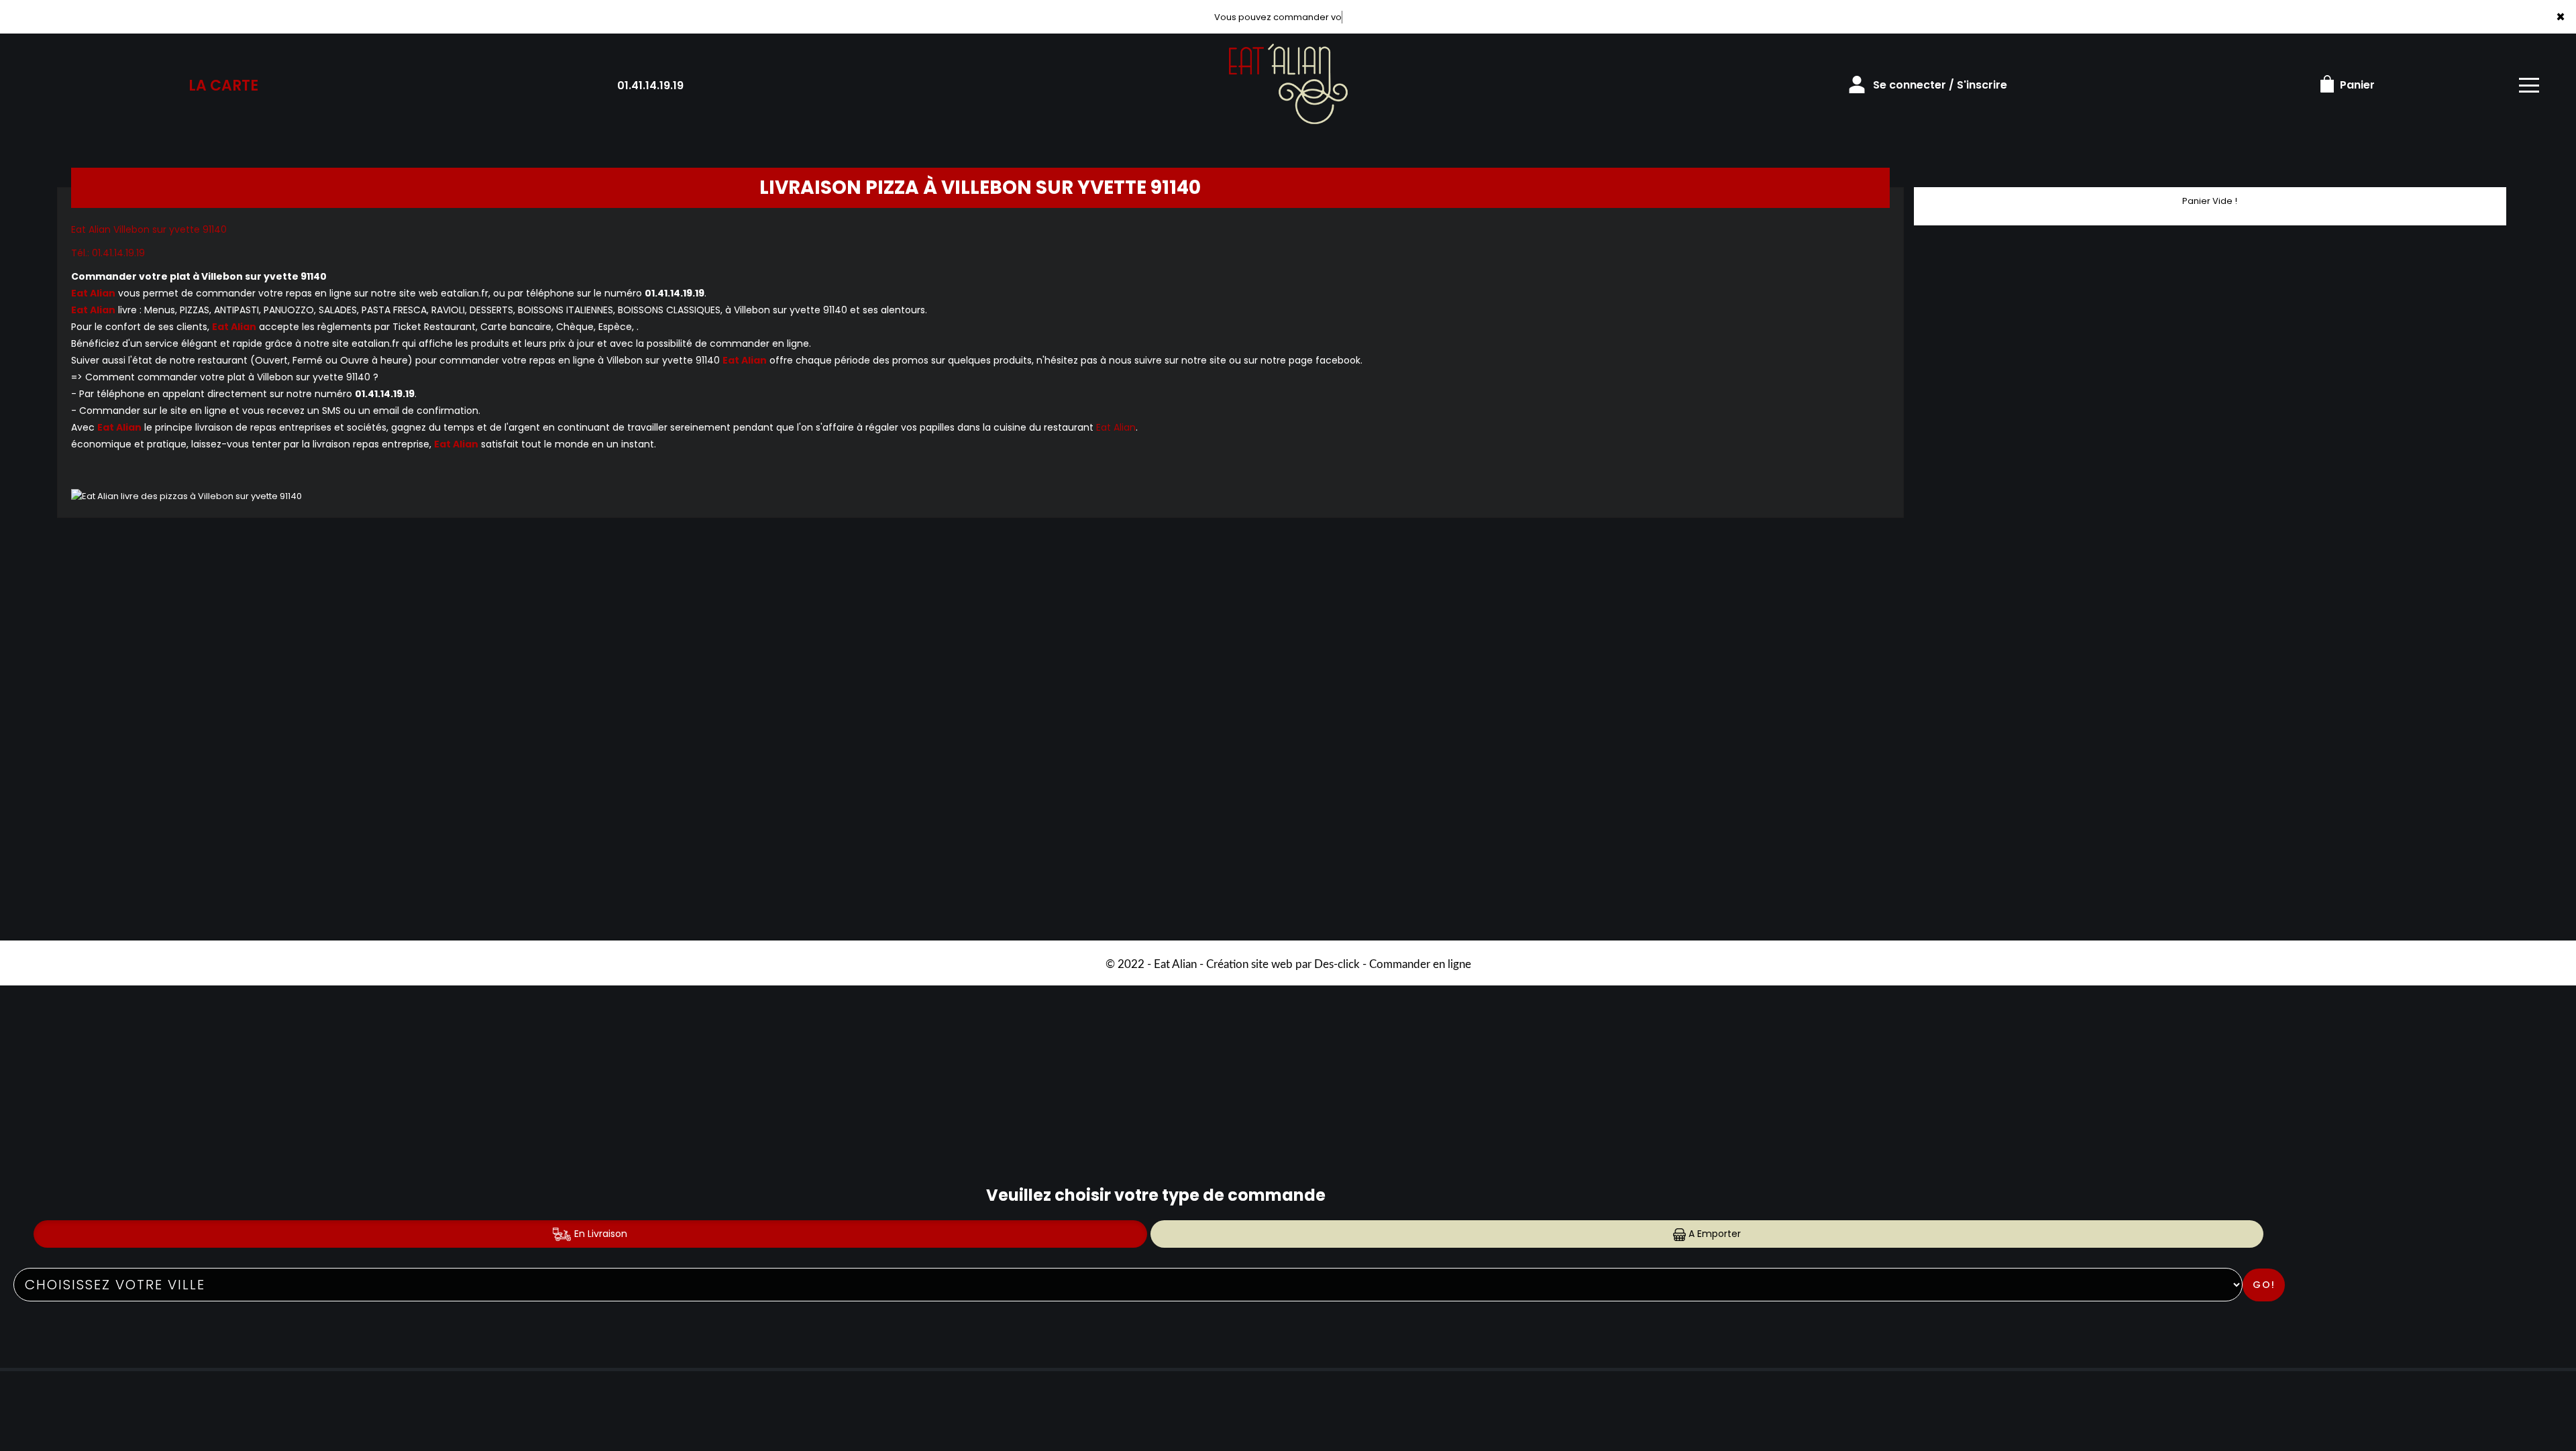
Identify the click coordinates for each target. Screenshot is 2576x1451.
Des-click (1337, 964)
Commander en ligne (1420, 964)
